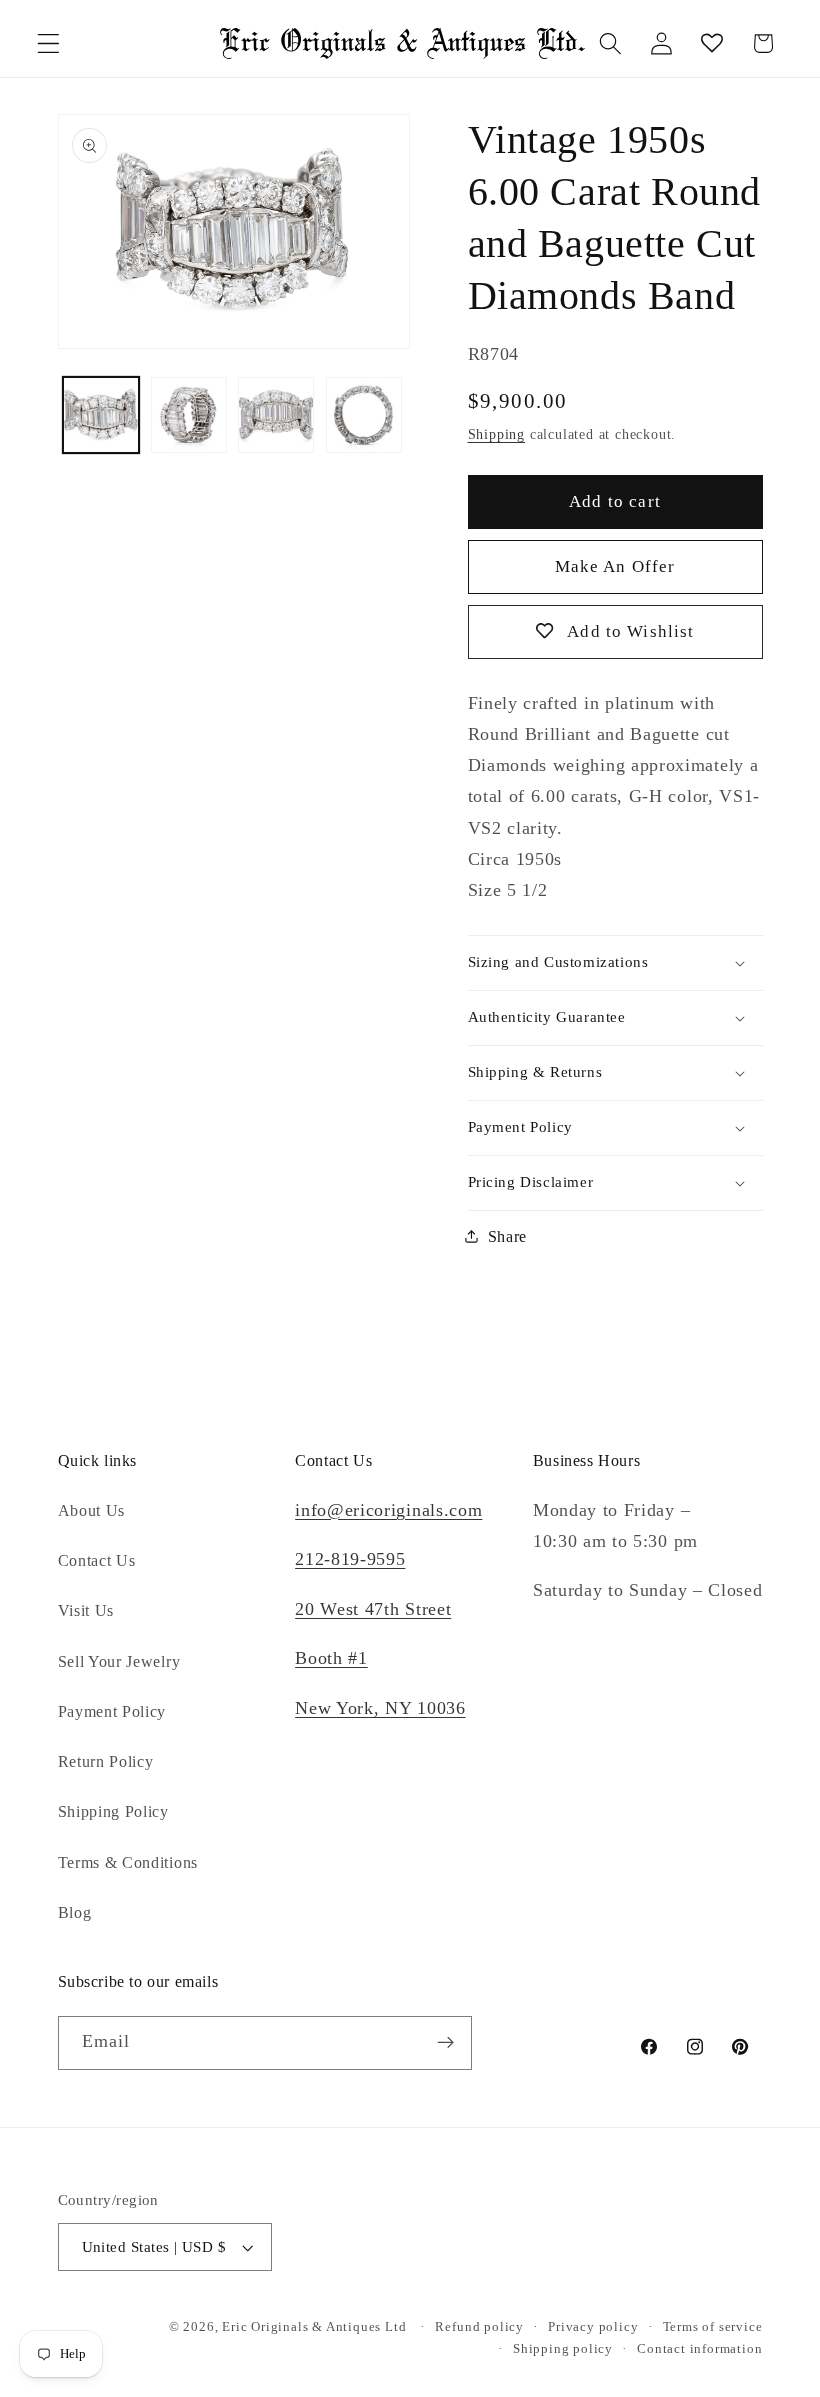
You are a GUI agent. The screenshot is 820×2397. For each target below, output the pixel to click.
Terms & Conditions (128, 1862)
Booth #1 (331, 1658)
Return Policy (106, 1761)
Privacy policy (593, 2327)
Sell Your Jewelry (119, 1661)
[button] (48, 43)
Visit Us (86, 1610)
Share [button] (507, 1236)
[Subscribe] (445, 2043)
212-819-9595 (350, 1559)
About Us (92, 1510)
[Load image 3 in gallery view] (276, 415)
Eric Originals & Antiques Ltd (314, 2327)
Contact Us (97, 1560)
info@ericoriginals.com (388, 1510)
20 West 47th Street (373, 1609)
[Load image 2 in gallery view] (189, 415)
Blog (75, 1912)
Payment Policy (112, 1711)
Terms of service (713, 2327)
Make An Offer (615, 566)
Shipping (496, 434)
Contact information (699, 2349)
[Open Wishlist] (712, 43)
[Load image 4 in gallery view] (364, 415)
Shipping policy (563, 2349)
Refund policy (479, 2327)
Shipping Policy (113, 1811)
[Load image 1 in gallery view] (101, 415)
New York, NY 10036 (380, 1708)
